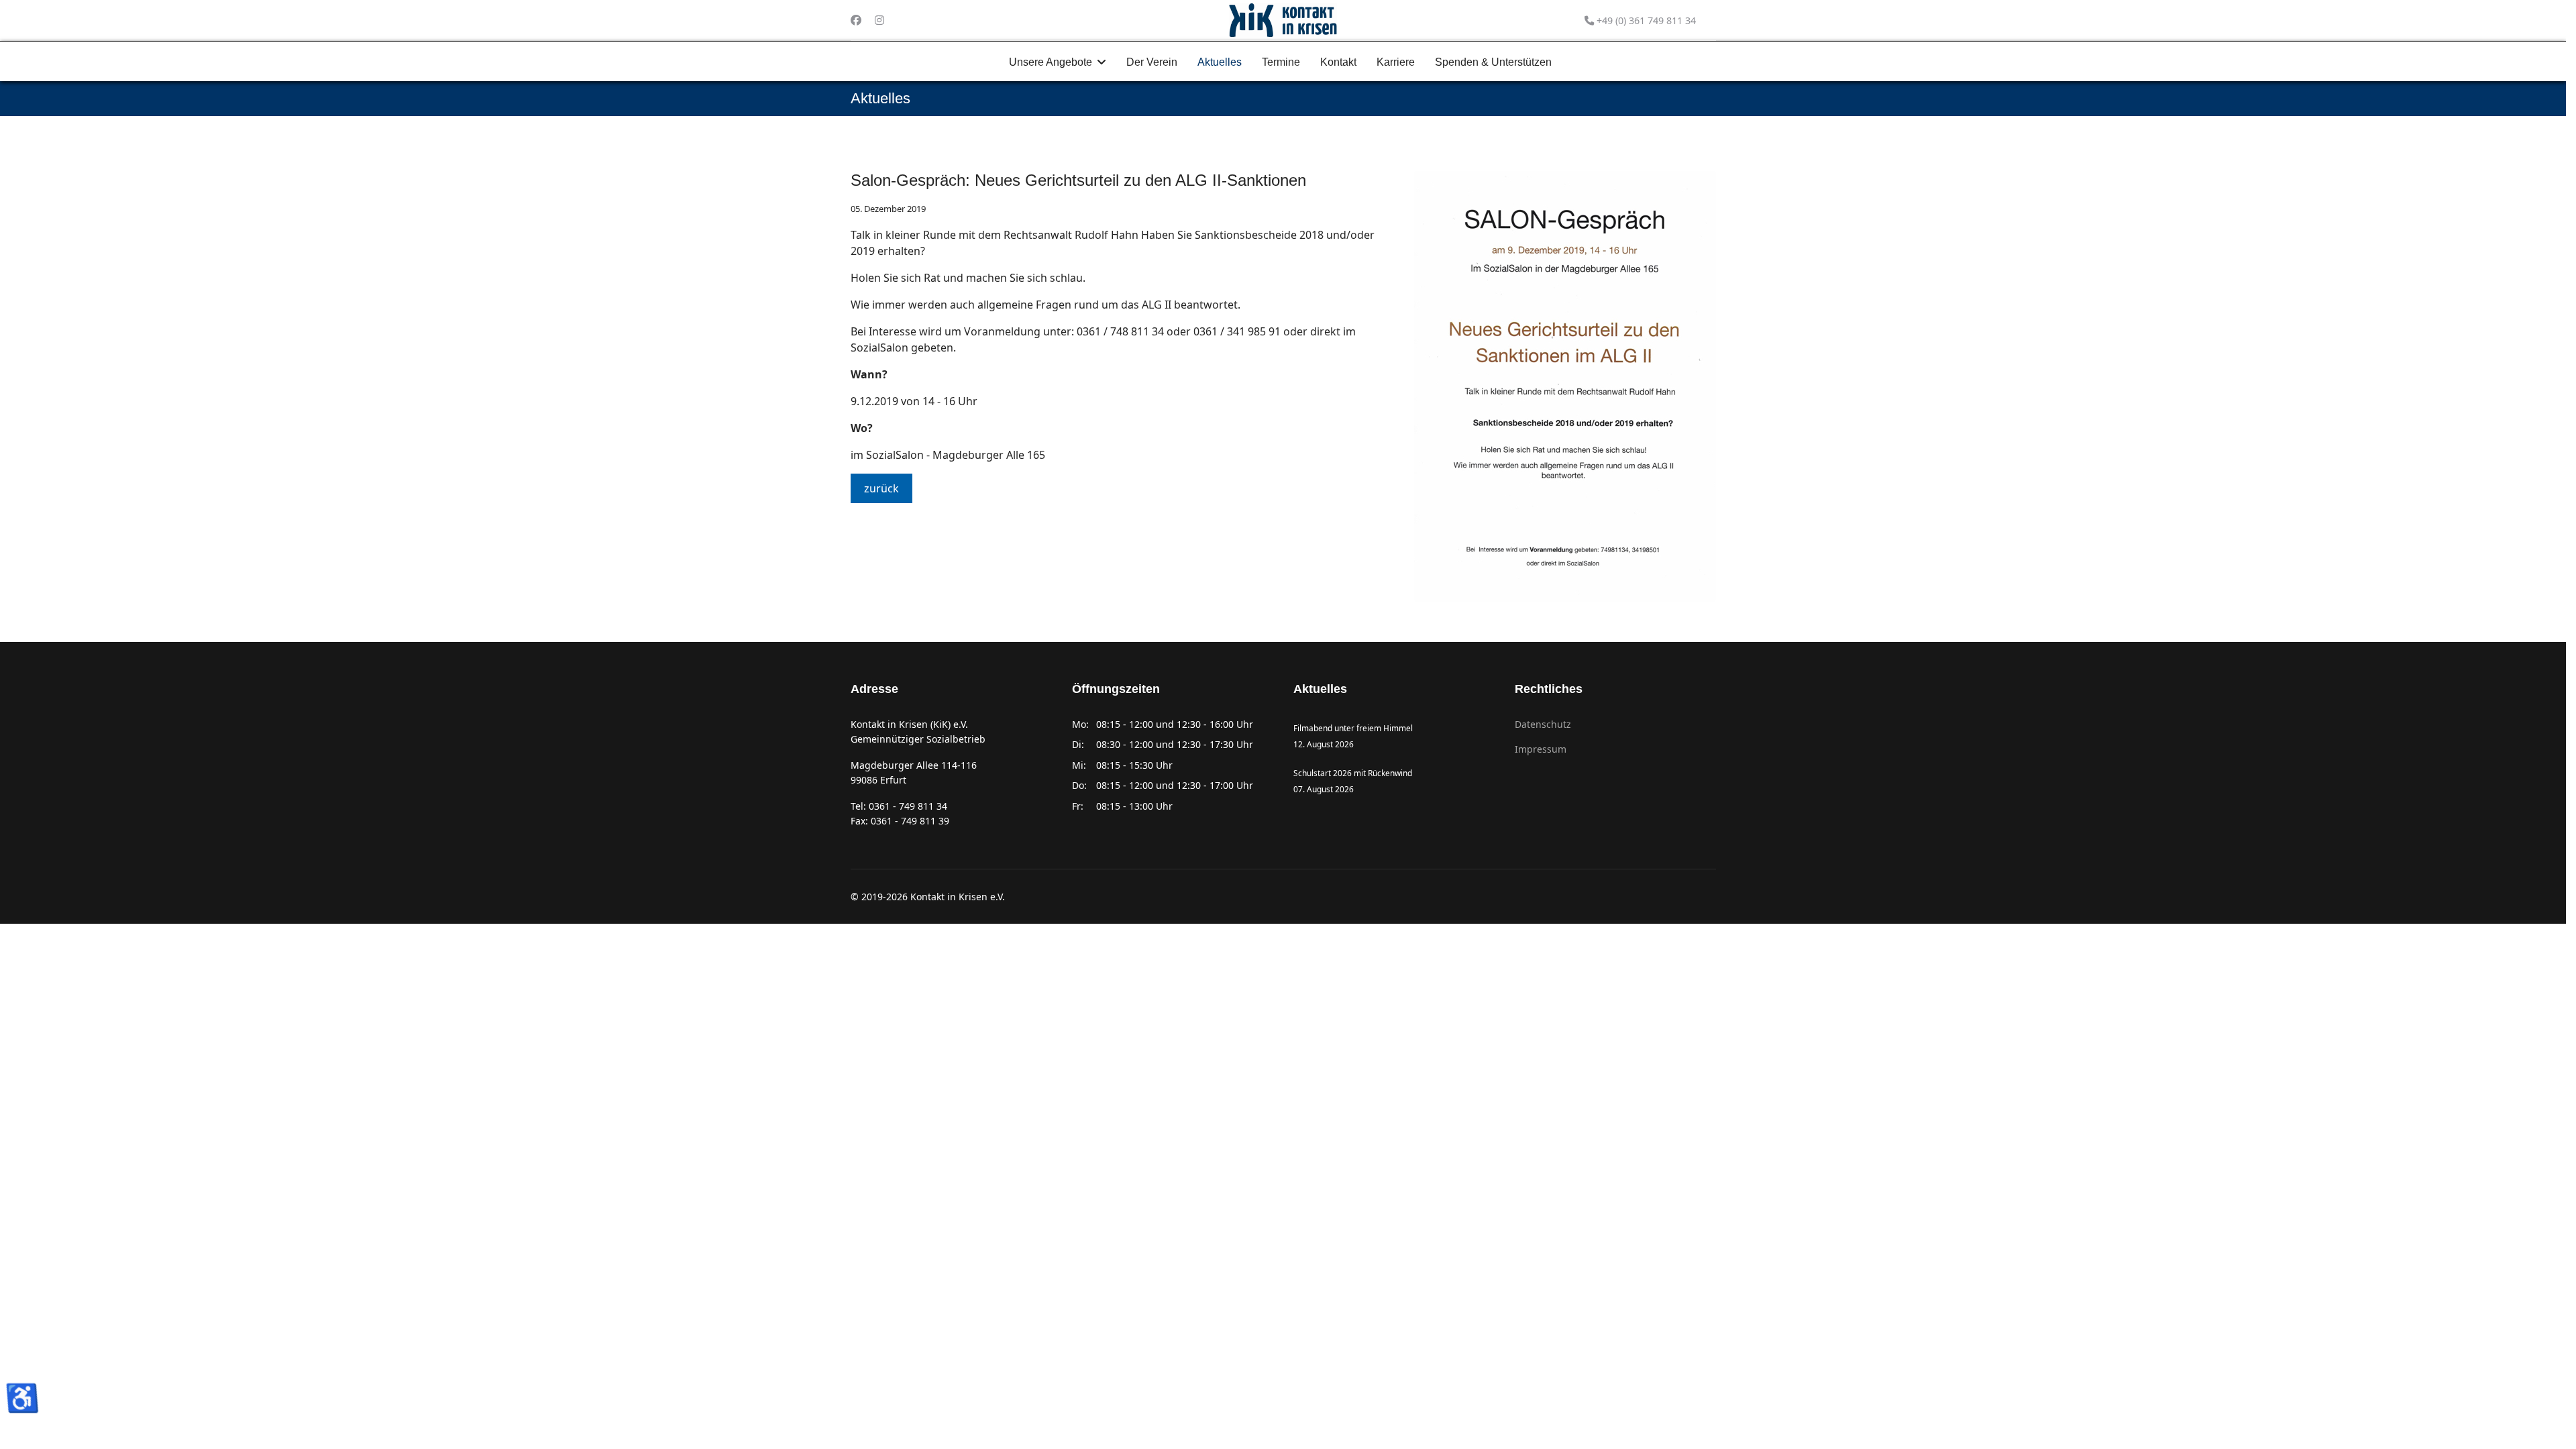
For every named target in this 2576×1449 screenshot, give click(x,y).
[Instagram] (879, 20)
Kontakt (1338, 62)
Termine (1281, 62)
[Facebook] (856, 20)
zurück (881, 488)
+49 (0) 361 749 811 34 (1646, 20)
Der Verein (1152, 62)
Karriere (1396, 62)
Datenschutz (1543, 724)
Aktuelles (1220, 62)
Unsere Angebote (1051, 62)
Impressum (1541, 749)
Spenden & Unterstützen (1493, 62)
